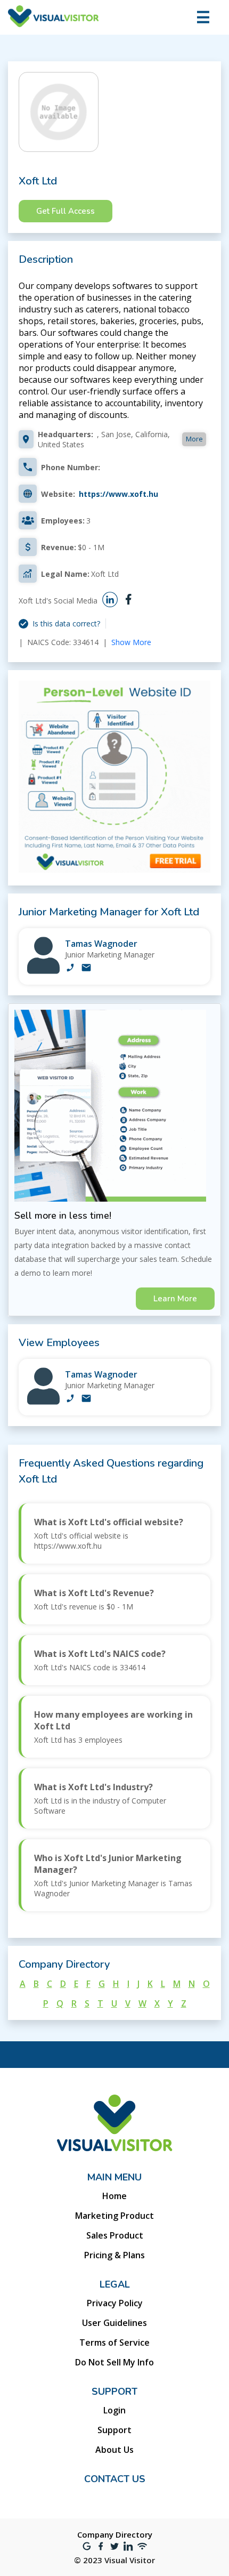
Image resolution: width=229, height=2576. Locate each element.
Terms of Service (114, 2342)
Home (114, 2196)
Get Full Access (66, 211)
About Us (114, 2450)
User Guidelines (114, 2323)
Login (114, 2410)
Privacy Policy (115, 2303)
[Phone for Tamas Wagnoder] (70, 969)
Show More (131, 642)
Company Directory (115, 2534)
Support (114, 2430)
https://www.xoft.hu (118, 494)
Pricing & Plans (114, 2255)
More (194, 439)
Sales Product (115, 2235)
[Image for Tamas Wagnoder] (43, 971)
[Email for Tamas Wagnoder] (86, 969)
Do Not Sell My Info (114, 2362)
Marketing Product (114, 2216)
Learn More (175, 1299)
